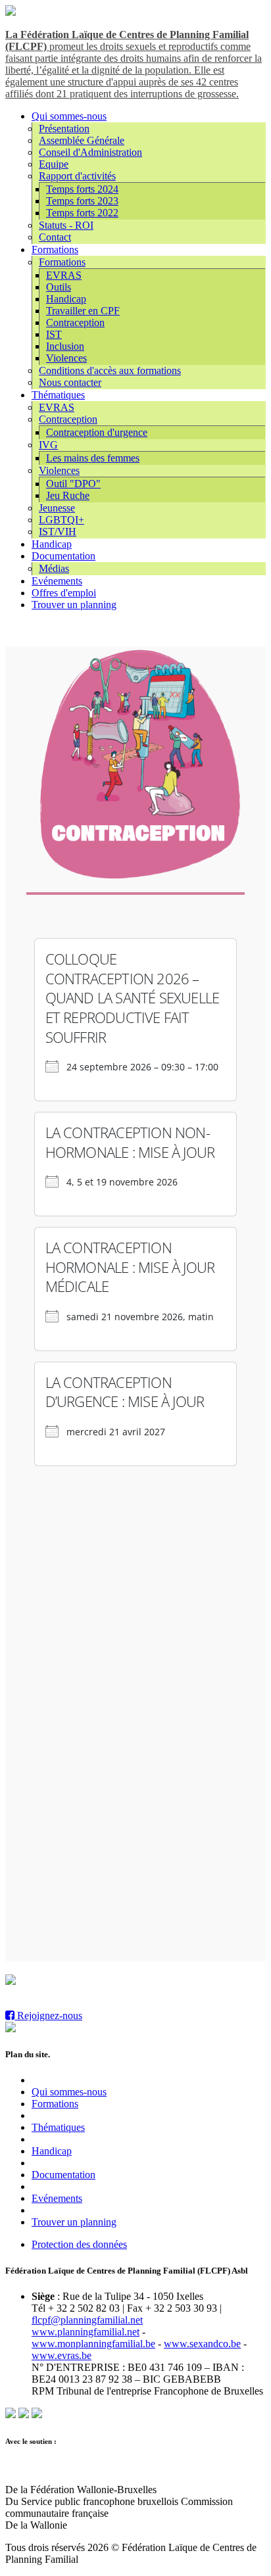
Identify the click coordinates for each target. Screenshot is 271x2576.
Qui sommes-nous (69, 116)
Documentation (63, 556)
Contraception (75, 322)
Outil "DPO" (73, 484)
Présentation (64, 129)
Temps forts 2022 (82, 213)
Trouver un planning (74, 605)
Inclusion (65, 346)
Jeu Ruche (68, 495)
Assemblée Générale (82, 140)
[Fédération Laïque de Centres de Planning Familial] (11, 12)
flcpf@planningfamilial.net (87, 2320)
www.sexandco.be (202, 2344)
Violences (66, 358)
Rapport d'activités (77, 176)
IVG (48, 445)
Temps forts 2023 (82, 201)
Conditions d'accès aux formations (110, 370)
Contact (55, 237)
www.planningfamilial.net (86, 2332)
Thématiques (58, 395)
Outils (59, 287)
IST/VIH (58, 532)
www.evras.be (62, 2355)
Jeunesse (57, 508)
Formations (55, 250)
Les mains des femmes (93, 458)
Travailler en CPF (83, 311)
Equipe (54, 164)
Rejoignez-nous (48, 2015)
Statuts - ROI (66, 225)
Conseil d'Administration (90, 152)
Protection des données (79, 2244)
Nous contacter (70, 382)
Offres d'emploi (64, 593)
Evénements (57, 581)
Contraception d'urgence (97, 432)
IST (54, 334)
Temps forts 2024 (82, 189)
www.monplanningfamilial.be (93, 2344)
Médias (54, 568)
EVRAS (64, 275)
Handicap (66, 299)
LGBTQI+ (62, 520)
